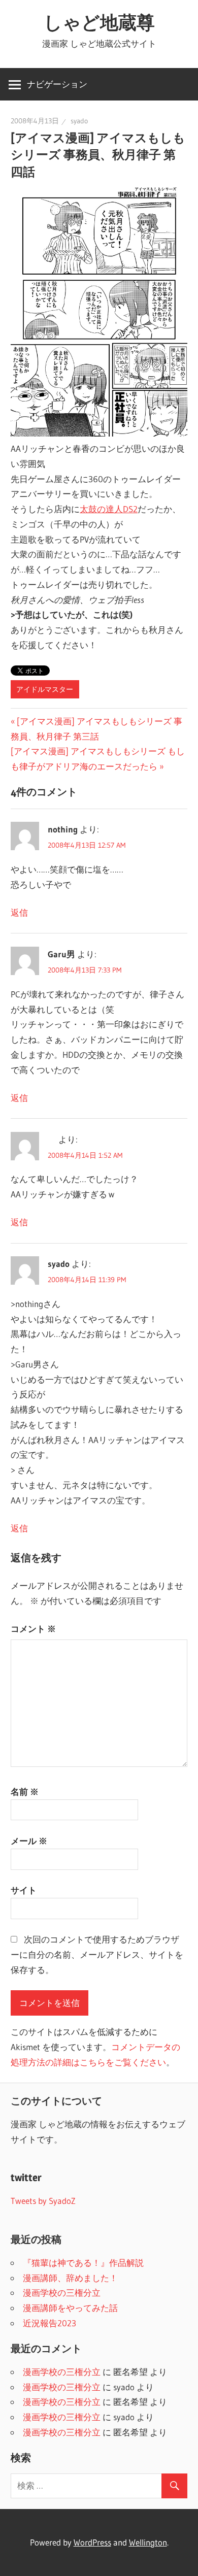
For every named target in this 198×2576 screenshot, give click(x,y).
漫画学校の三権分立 (62, 2293)
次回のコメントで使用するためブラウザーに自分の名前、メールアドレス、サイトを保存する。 (97, 1954)
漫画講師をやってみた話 (70, 2308)
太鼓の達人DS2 (109, 509)
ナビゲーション (57, 84)
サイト (24, 1890)
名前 (25, 1792)
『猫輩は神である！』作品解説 (83, 2263)
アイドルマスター (45, 689)
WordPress (92, 2542)
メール (29, 1841)
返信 (19, 912)
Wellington (148, 2542)
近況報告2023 (49, 2323)
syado (79, 121)
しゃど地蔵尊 (99, 22)
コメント (33, 1629)
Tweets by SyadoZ (43, 2201)
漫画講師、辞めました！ (70, 2278)
